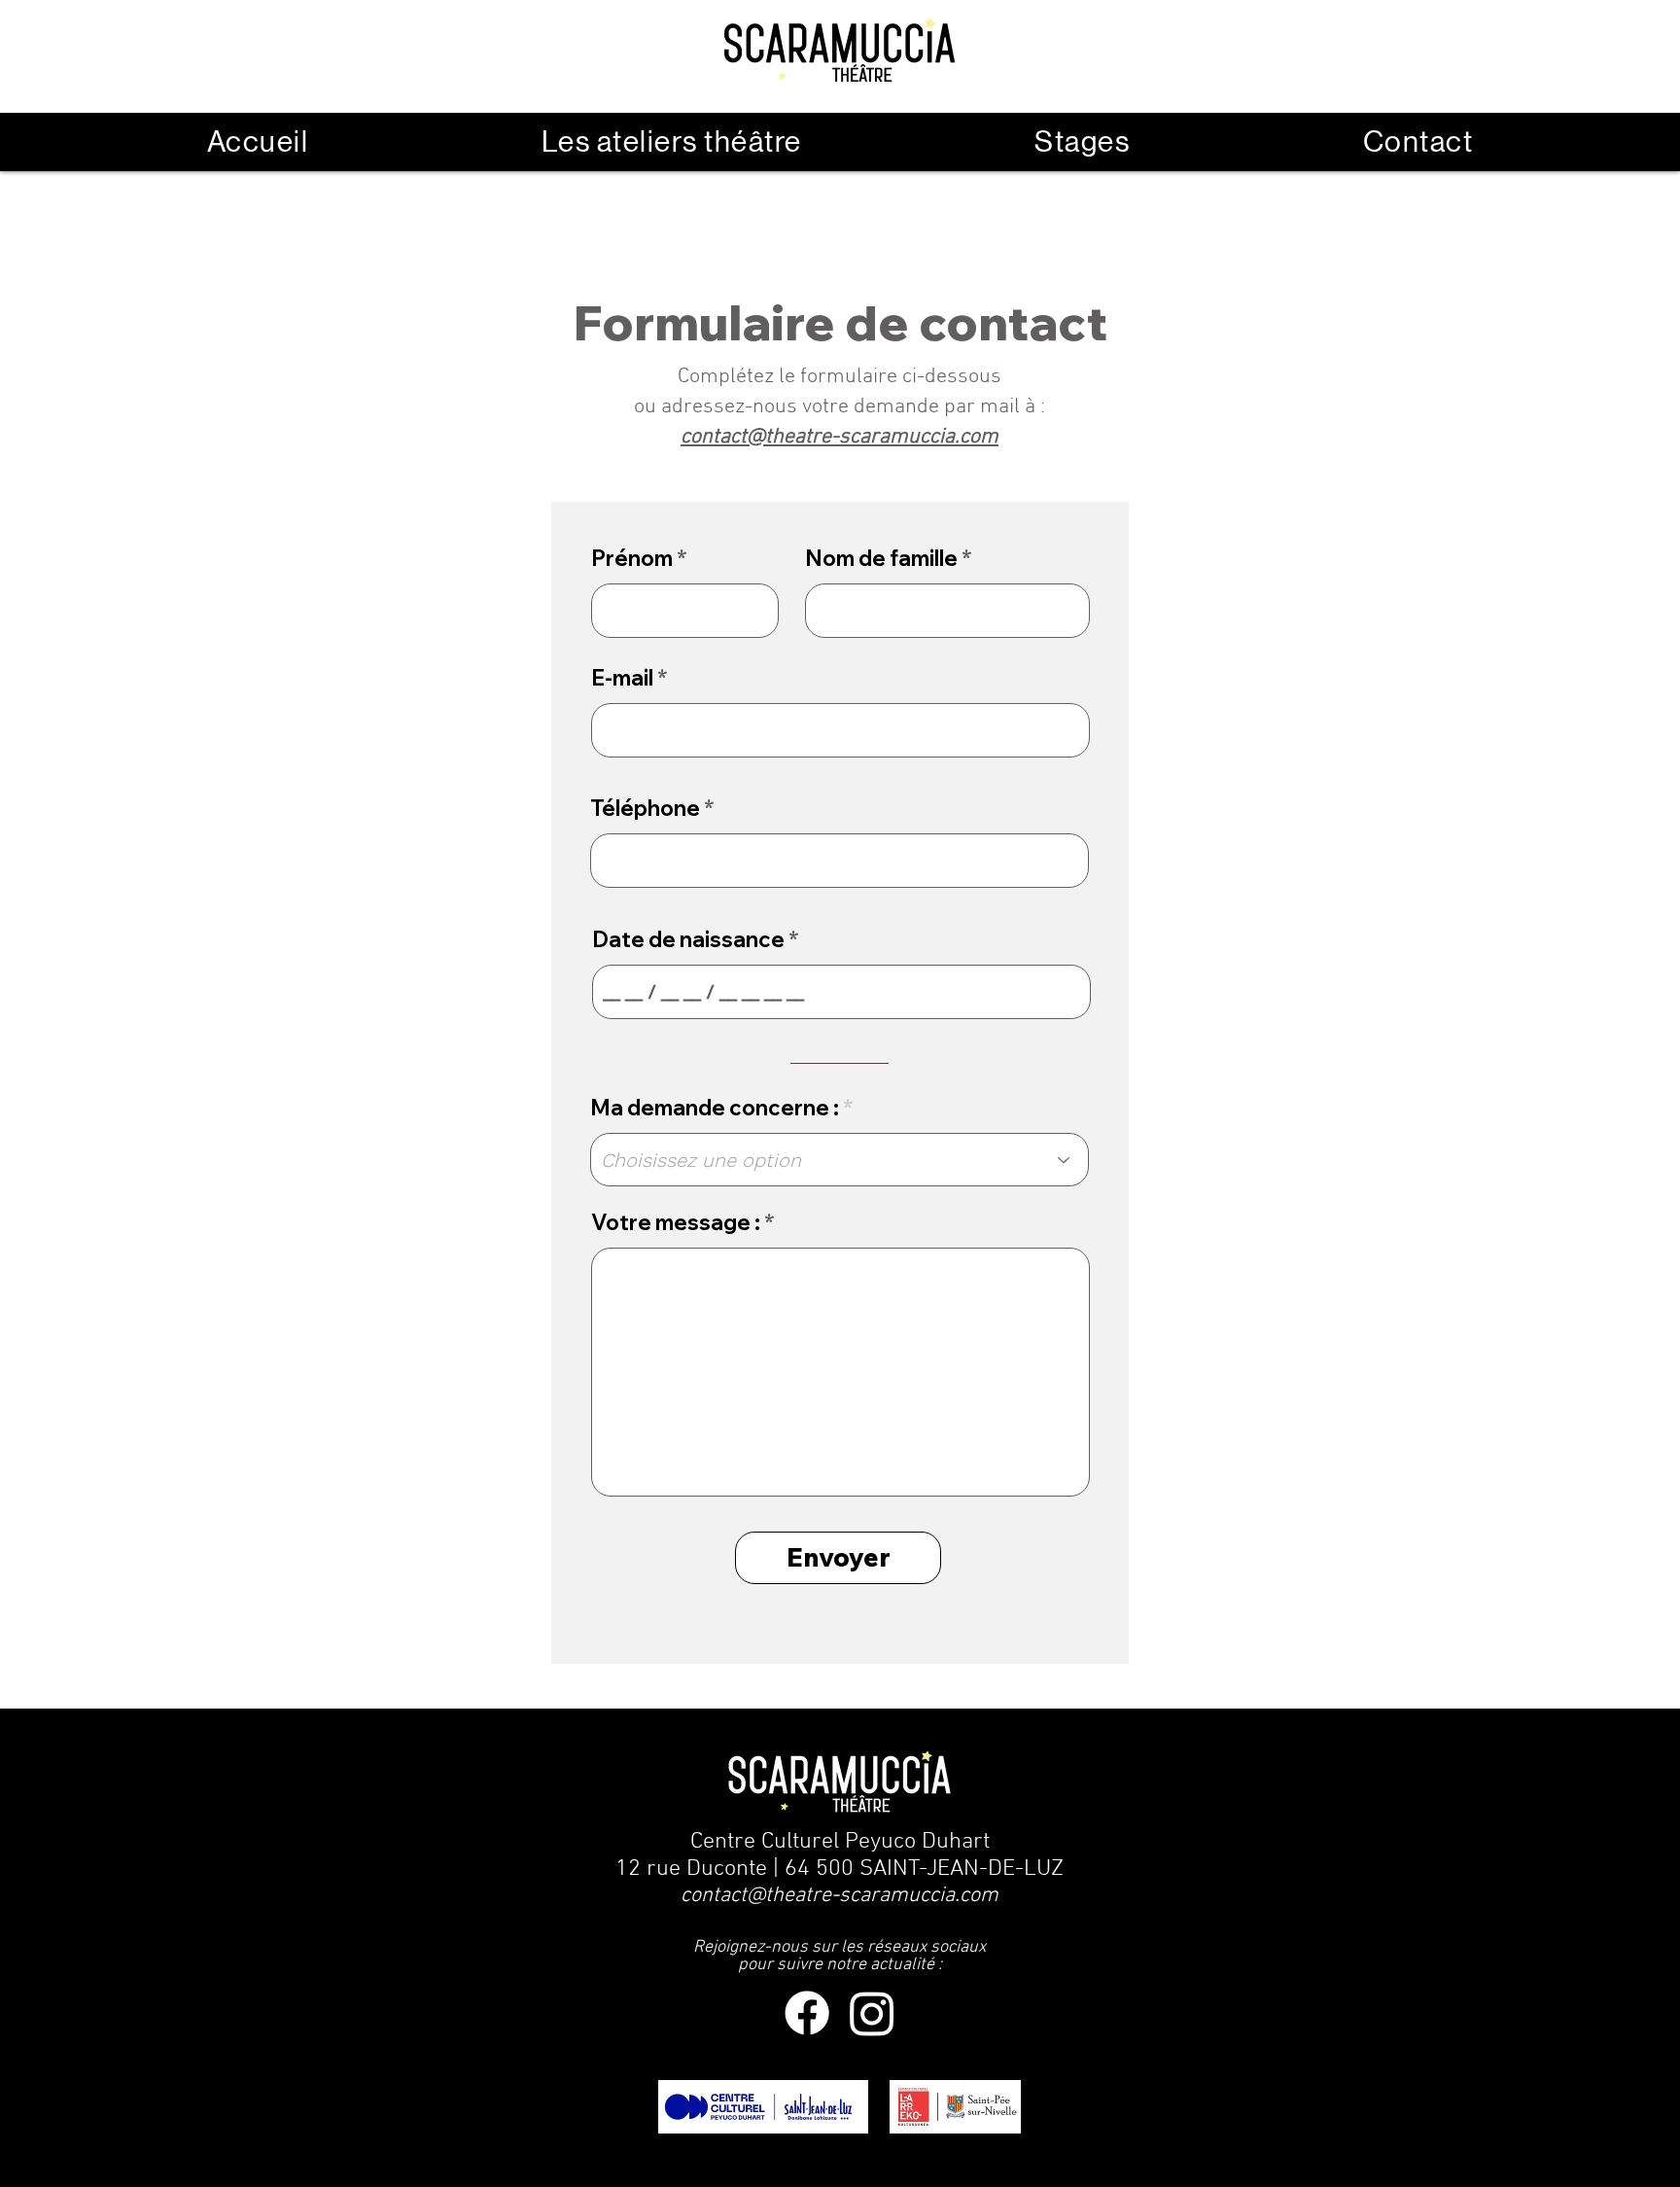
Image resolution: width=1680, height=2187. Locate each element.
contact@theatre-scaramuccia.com (840, 1896)
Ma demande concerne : (715, 1108)
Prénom (632, 558)
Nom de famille (881, 558)
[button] (672, 142)
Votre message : (676, 1222)
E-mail (622, 678)
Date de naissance (688, 939)
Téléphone (645, 808)
